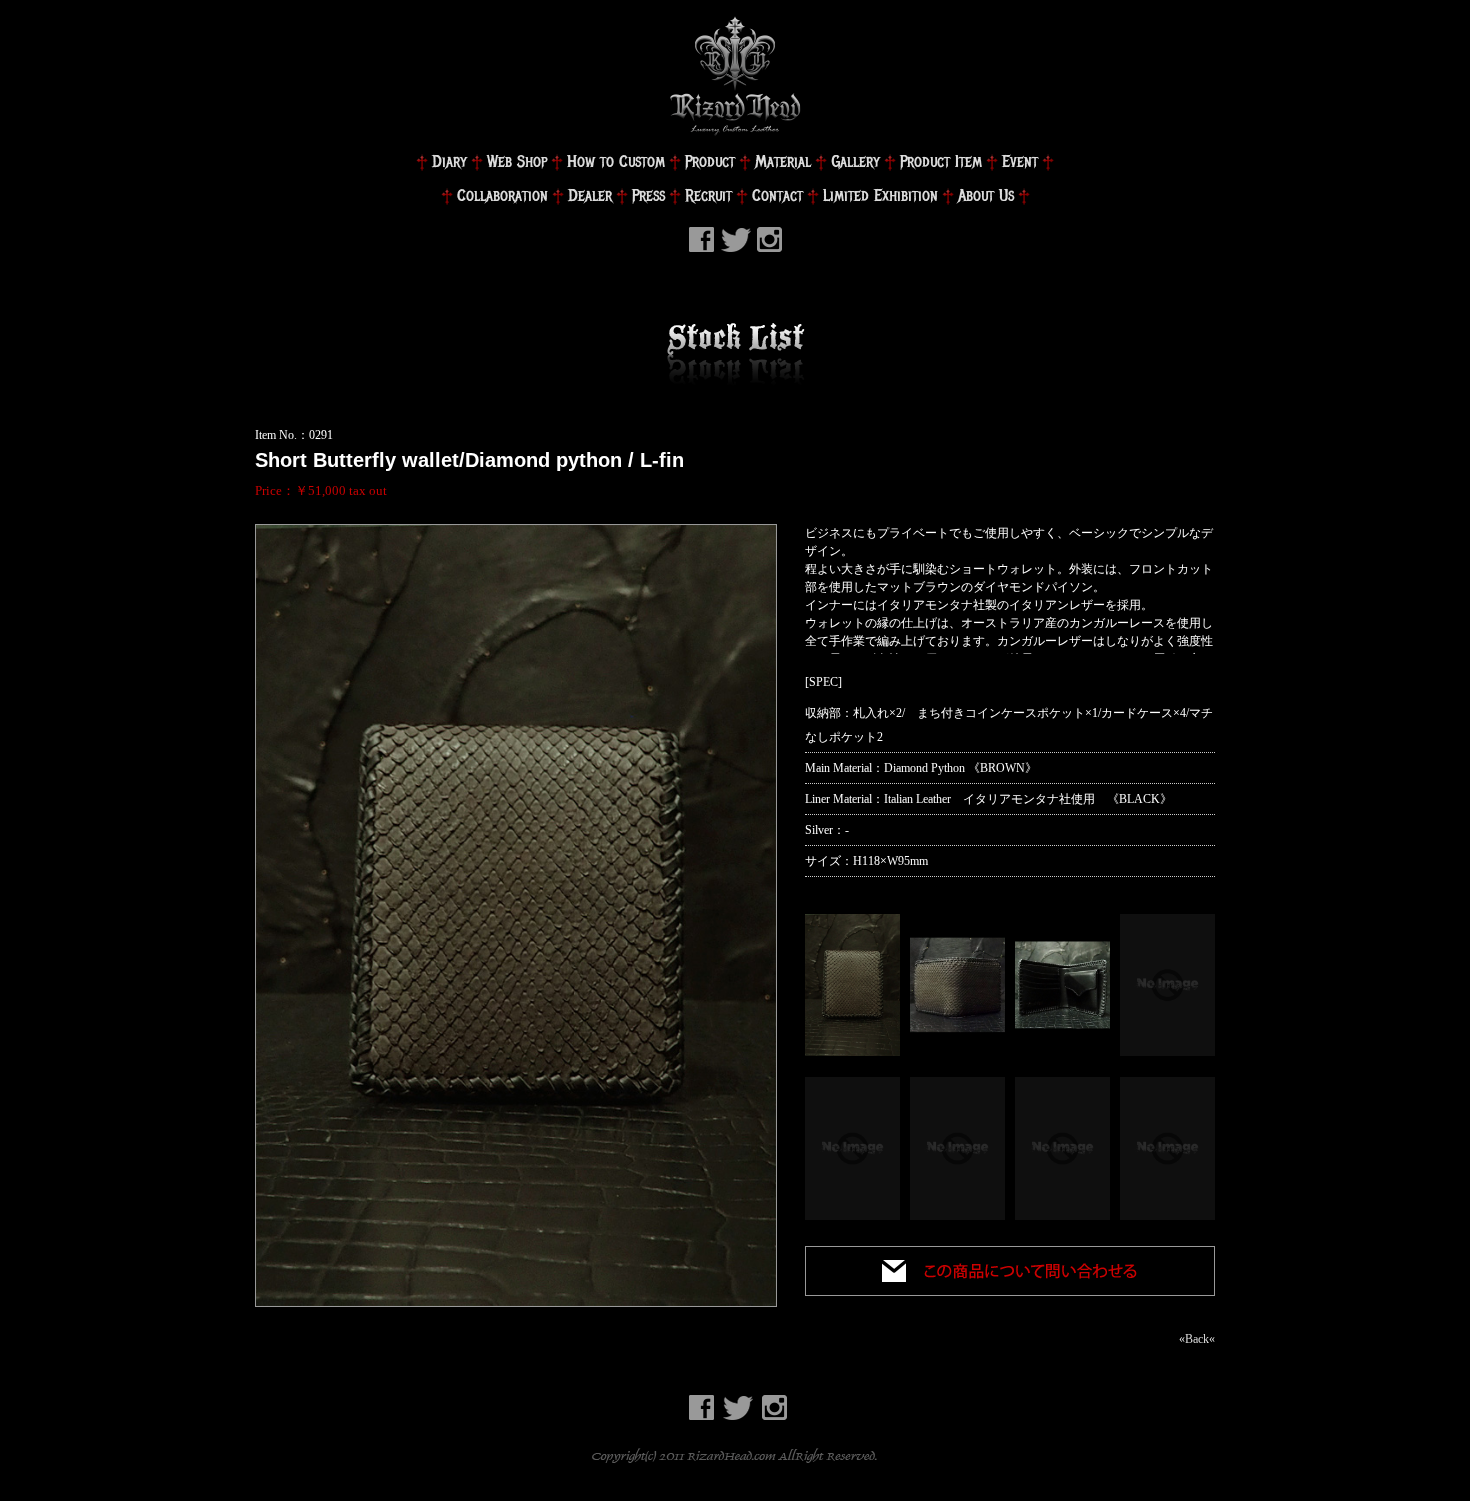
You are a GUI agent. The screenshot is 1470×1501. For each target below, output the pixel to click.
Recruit (708, 195)
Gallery (855, 161)
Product (710, 161)
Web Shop (517, 161)
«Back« (1197, 1339)
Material (783, 161)
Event (1020, 161)
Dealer (590, 195)
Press (648, 195)
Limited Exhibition (880, 195)
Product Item (941, 161)
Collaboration (502, 195)
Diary (449, 161)
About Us (986, 195)
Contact (777, 195)
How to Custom (616, 161)
